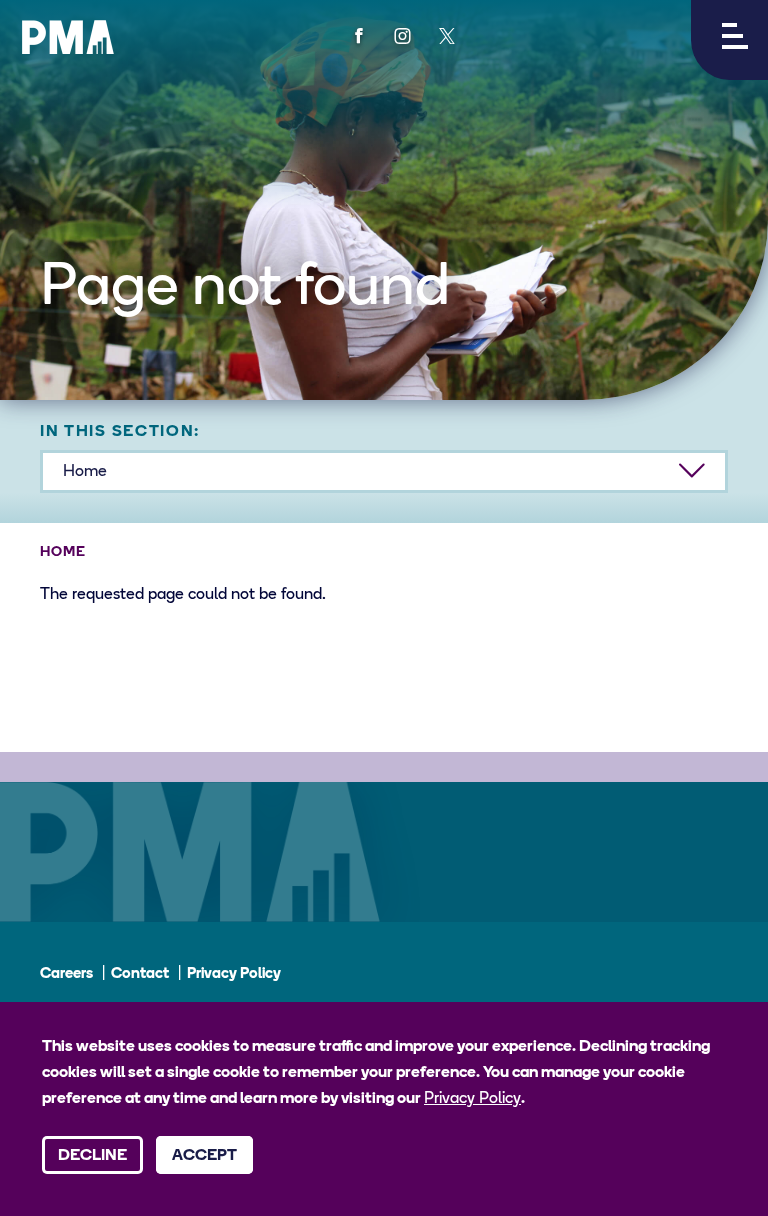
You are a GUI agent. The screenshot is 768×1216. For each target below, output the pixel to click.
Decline (92, 1156)
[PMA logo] (68, 37)
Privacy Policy (234, 974)
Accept (204, 1156)
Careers (66, 974)
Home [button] (85, 472)
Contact (140, 974)
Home (63, 552)
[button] (729, 40)
